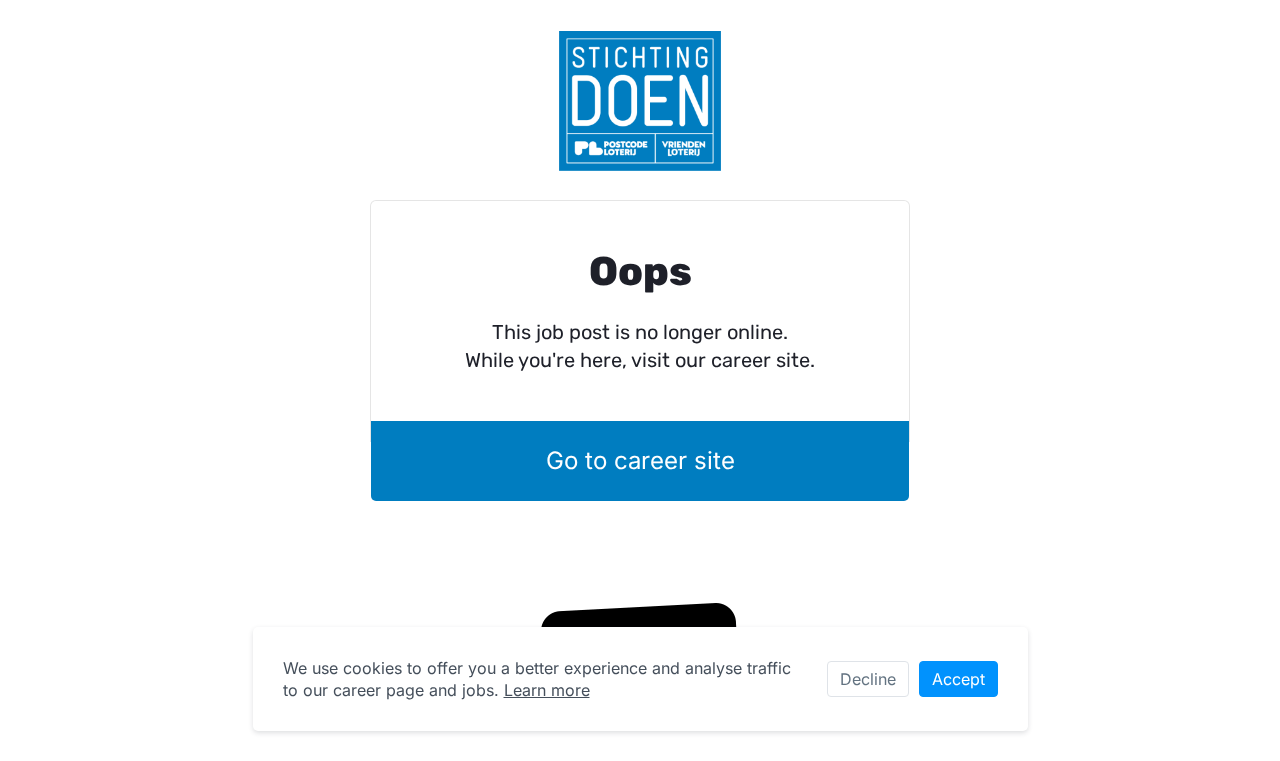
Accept (958, 679)
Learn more (547, 690)
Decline (868, 679)
